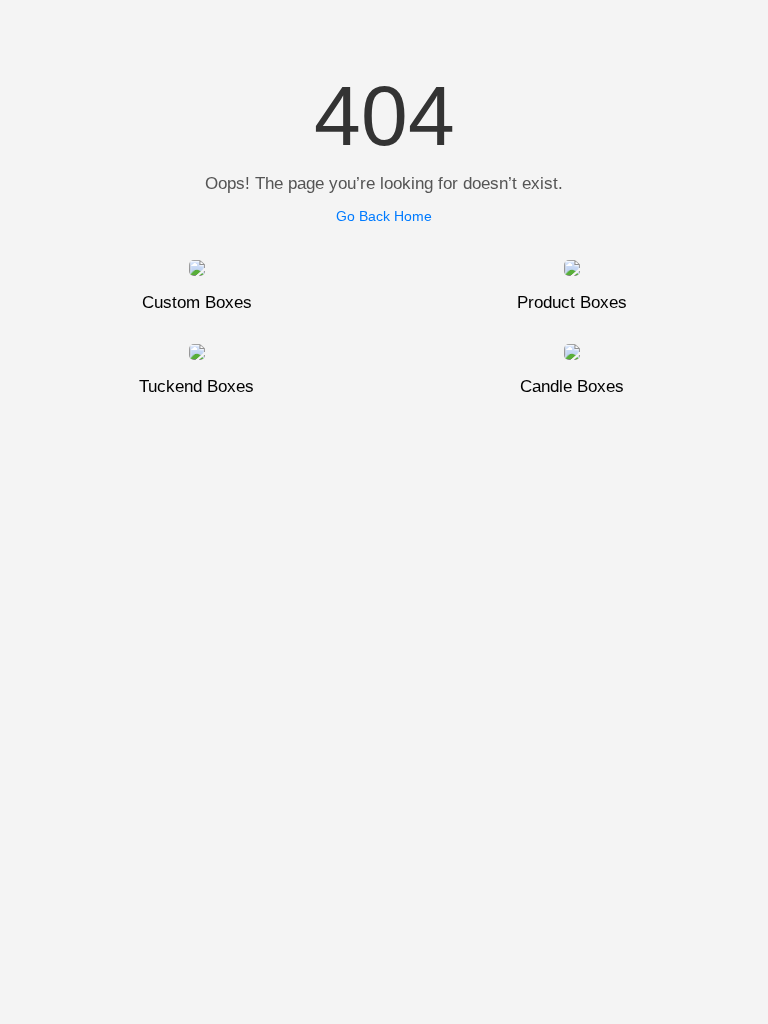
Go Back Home (384, 216)
